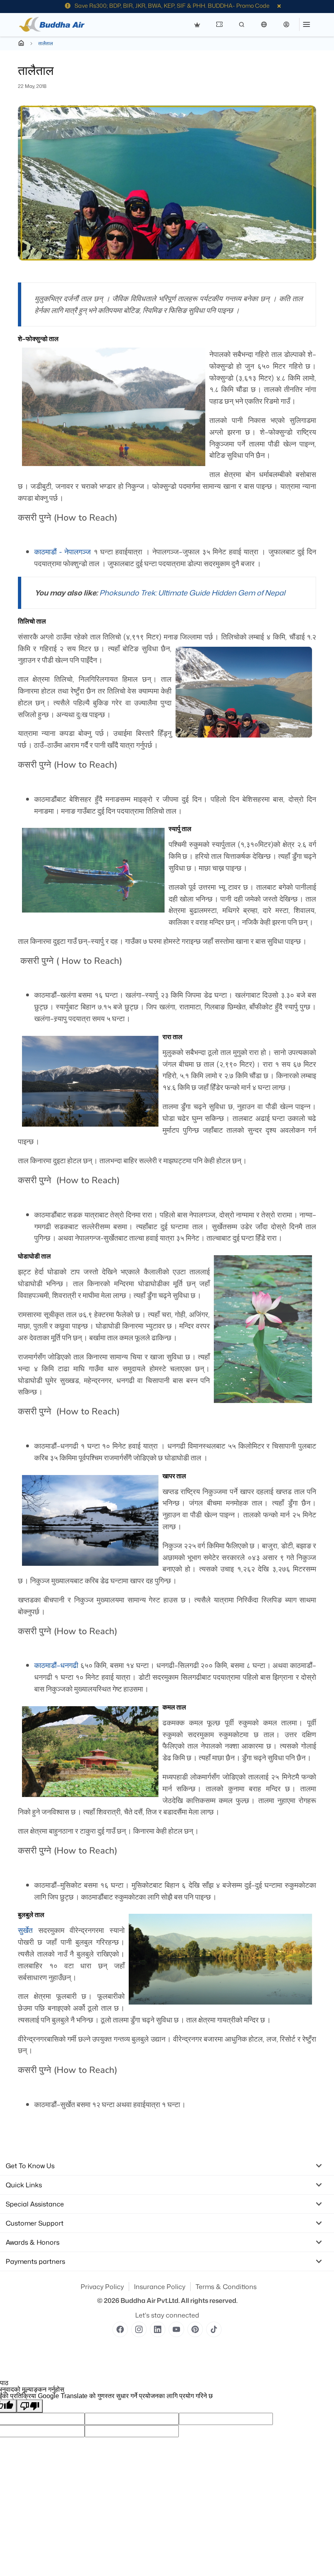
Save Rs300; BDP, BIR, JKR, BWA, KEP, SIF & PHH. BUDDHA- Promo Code (172, 5)
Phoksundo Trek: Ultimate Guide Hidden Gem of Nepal (192, 593)
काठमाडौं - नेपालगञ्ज (63, 552)
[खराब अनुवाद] (30, 2406)
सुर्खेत (25, 1930)
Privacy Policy (102, 2287)
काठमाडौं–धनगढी (56, 1665)
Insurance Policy (160, 2287)
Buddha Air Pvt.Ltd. (150, 2300)
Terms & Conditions (226, 2287)
